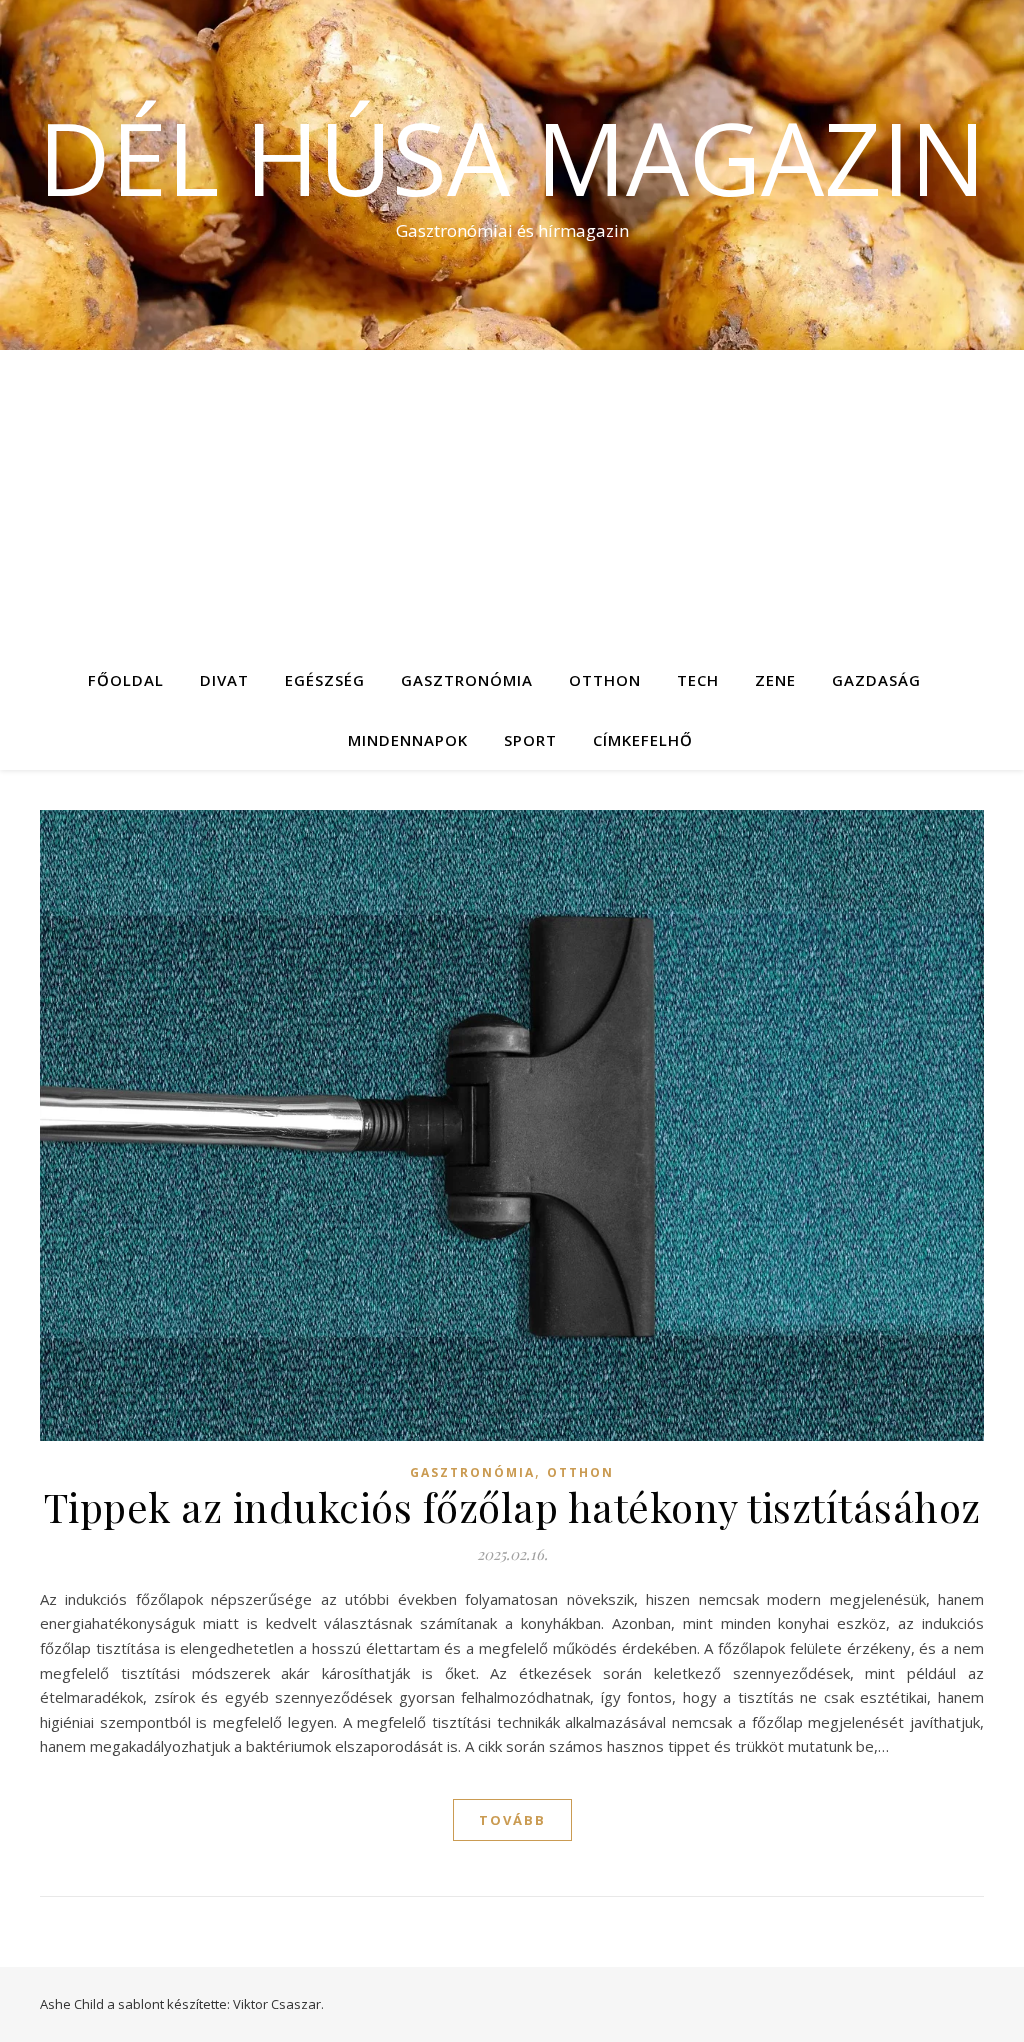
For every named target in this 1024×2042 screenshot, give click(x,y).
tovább (512, 1820)
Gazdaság (876, 680)
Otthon (605, 680)
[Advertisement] (512, 500)
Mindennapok (408, 740)
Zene (775, 680)
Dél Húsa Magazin (512, 157)
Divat (224, 680)
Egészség (325, 680)
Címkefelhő (643, 740)
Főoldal (126, 680)
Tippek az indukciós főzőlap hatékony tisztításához (512, 1506)
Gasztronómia (467, 680)
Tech (698, 680)
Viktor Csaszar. (278, 2004)
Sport (530, 740)
